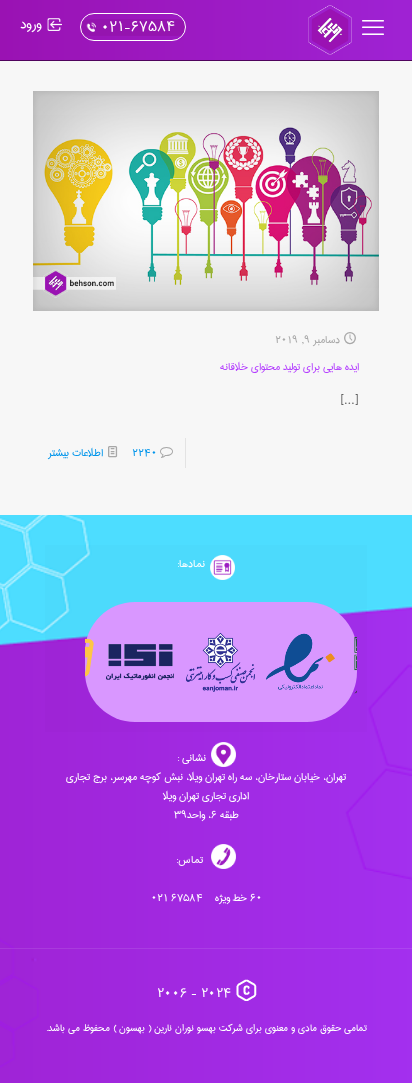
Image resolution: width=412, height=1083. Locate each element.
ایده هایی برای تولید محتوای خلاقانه (289, 367)
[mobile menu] (375, 30)
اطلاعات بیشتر (75, 453)
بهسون (132, 1028)
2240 (144, 453)
